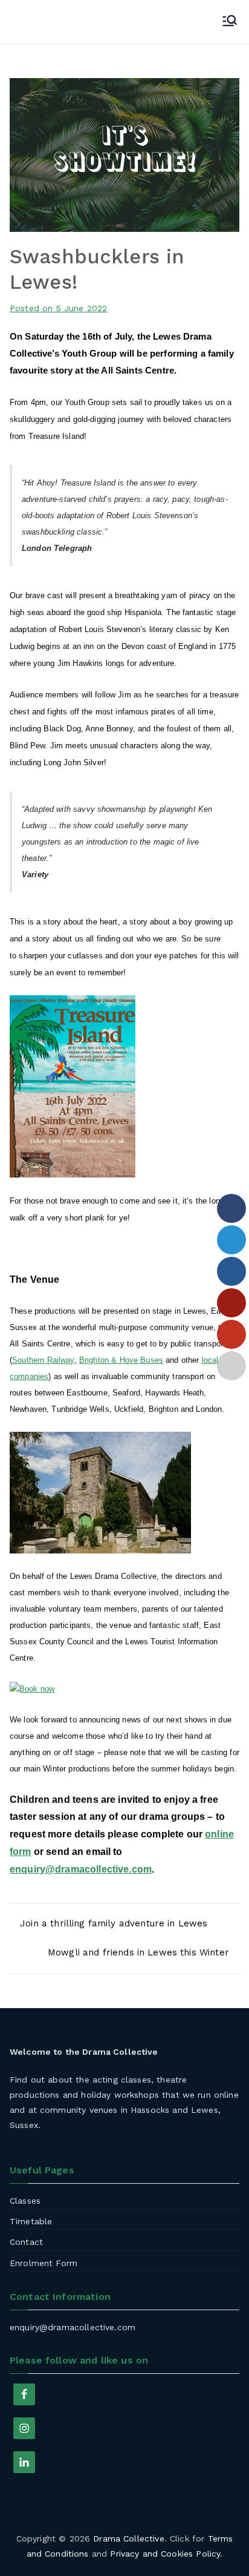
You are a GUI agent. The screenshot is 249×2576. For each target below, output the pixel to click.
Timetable (31, 2221)
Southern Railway (43, 1360)
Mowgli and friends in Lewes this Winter (138, 1952)
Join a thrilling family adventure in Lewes (114, 1923)
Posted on (58, 308)
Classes (25, 2201)
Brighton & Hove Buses (121, 1360)
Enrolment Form (44, 2263)
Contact (26, 2242)
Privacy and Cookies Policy (165, 2554)
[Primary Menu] (230, 22)
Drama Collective (128, 2538)
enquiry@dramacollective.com (81, 1869)
